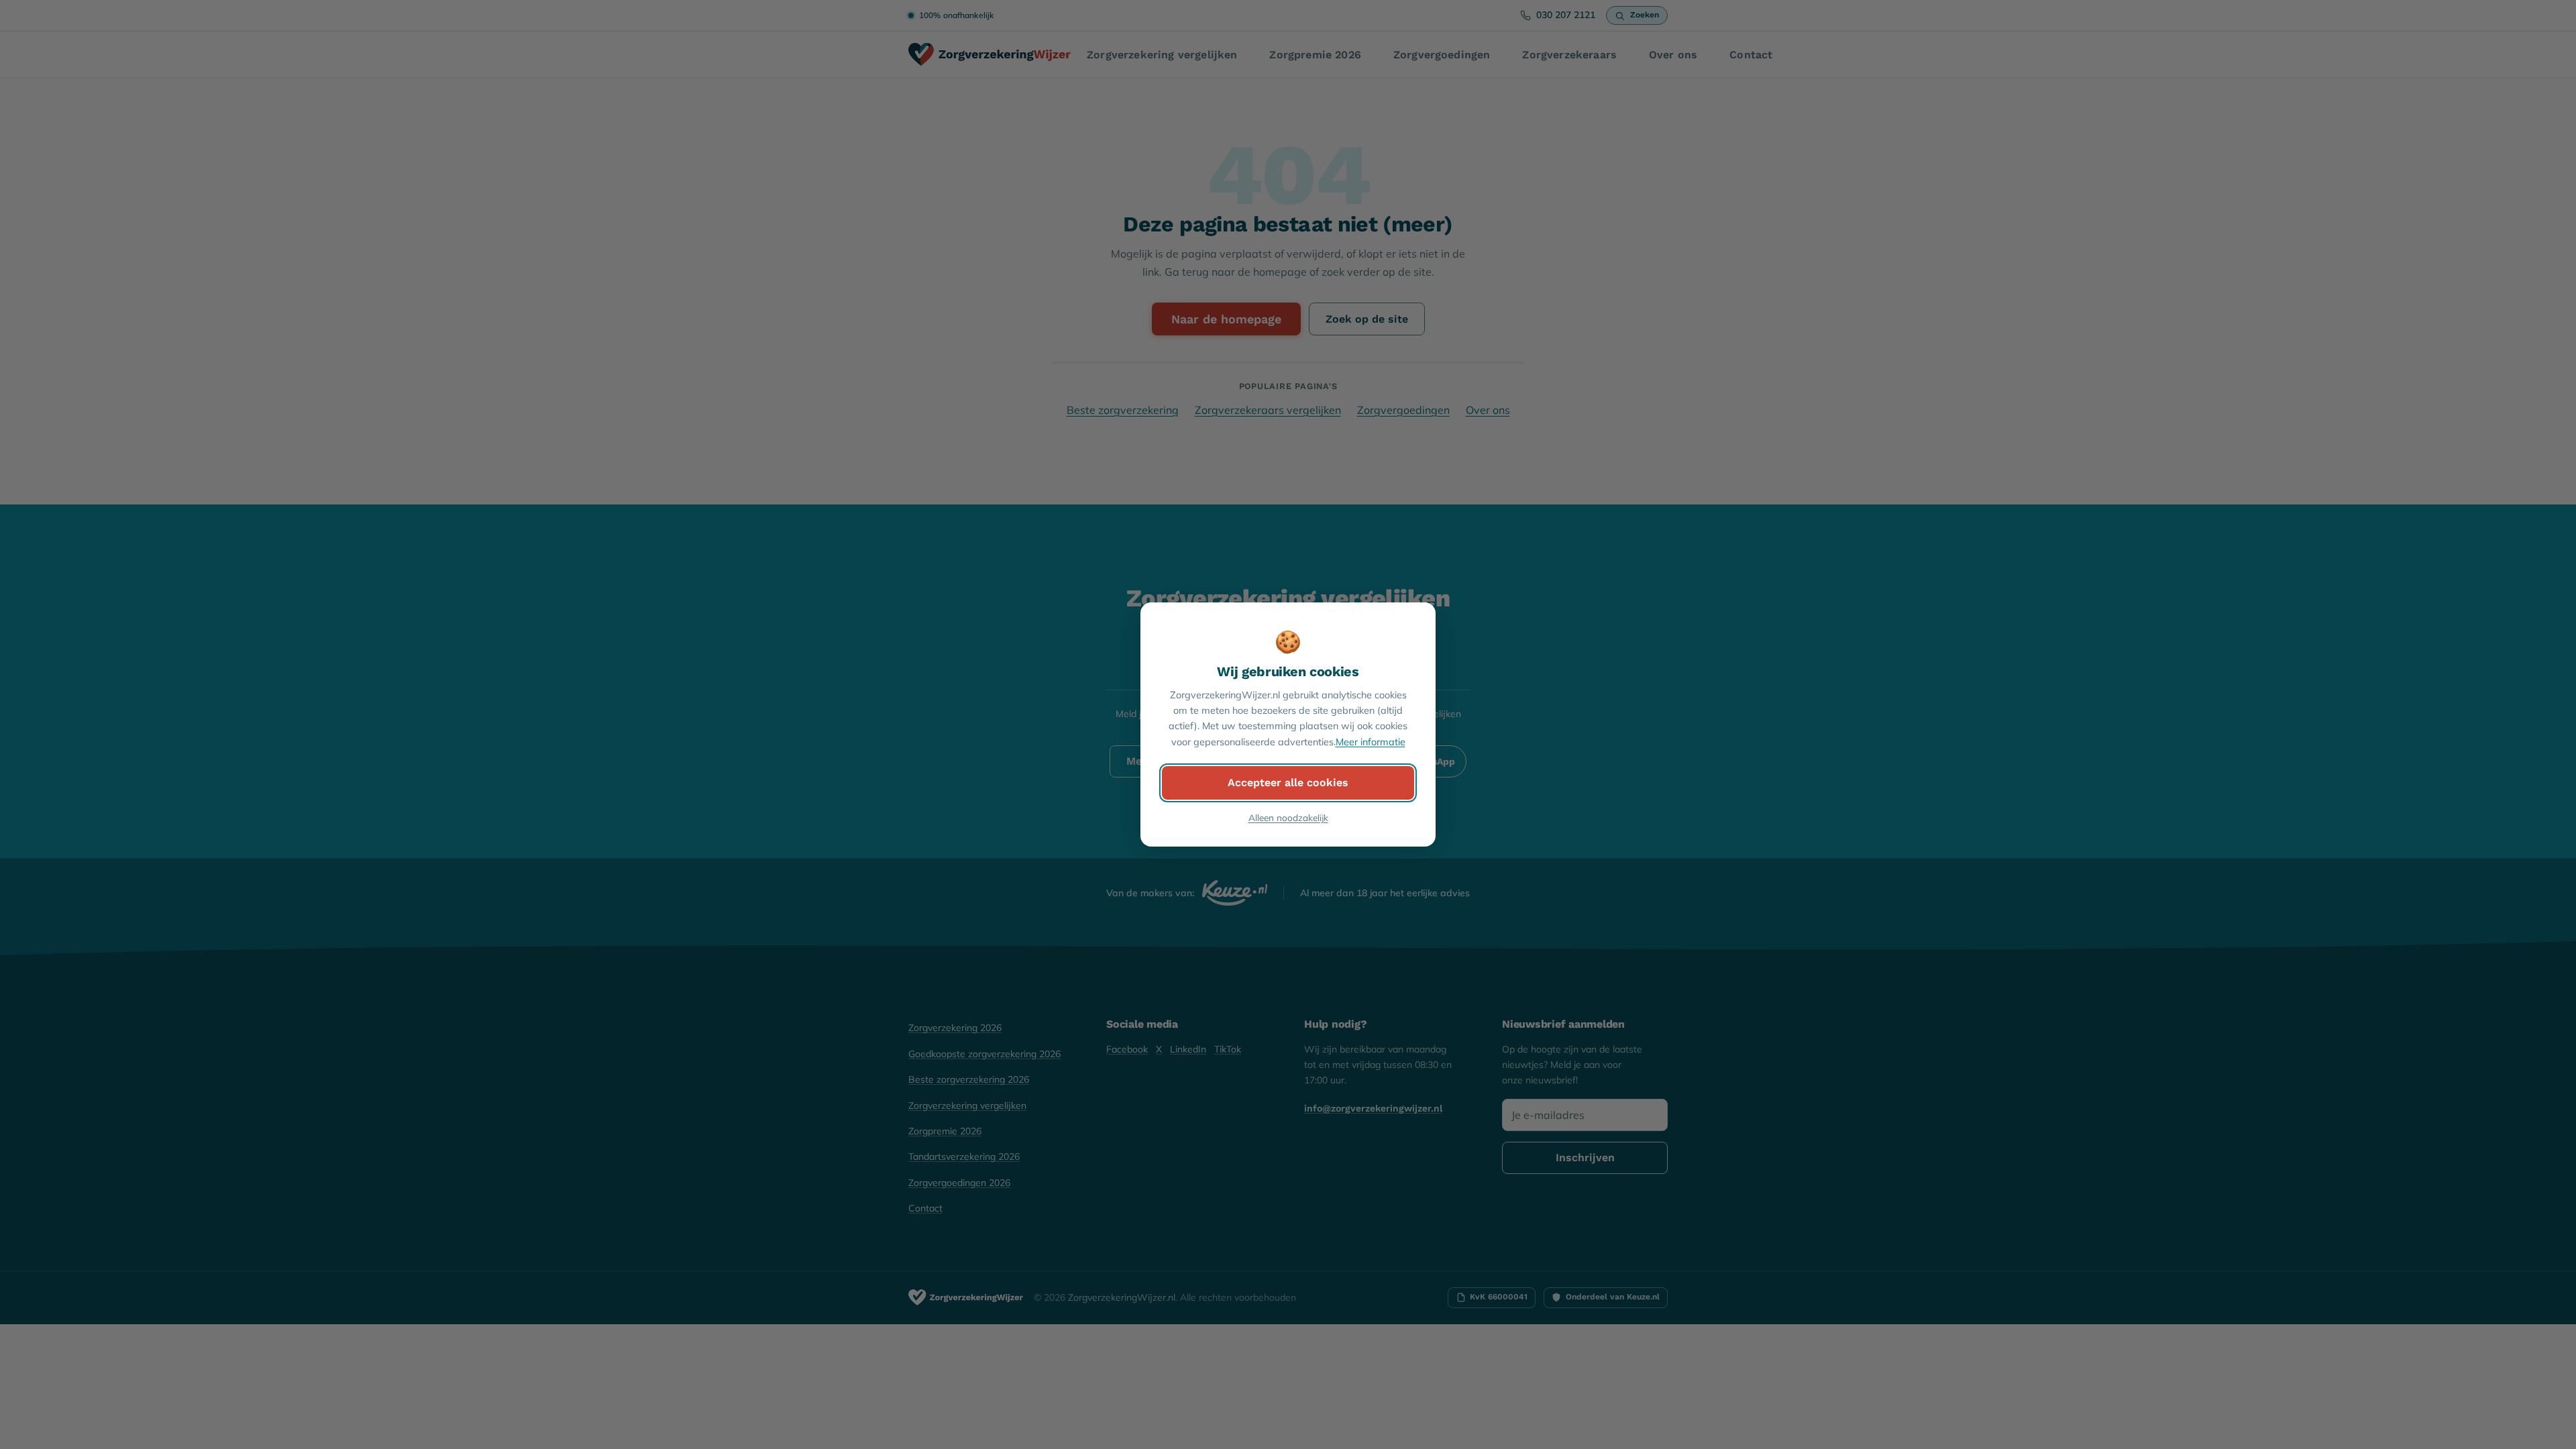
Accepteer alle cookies (1288, 783)
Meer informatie (1371, 742)
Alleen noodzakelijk (1288, 817)
